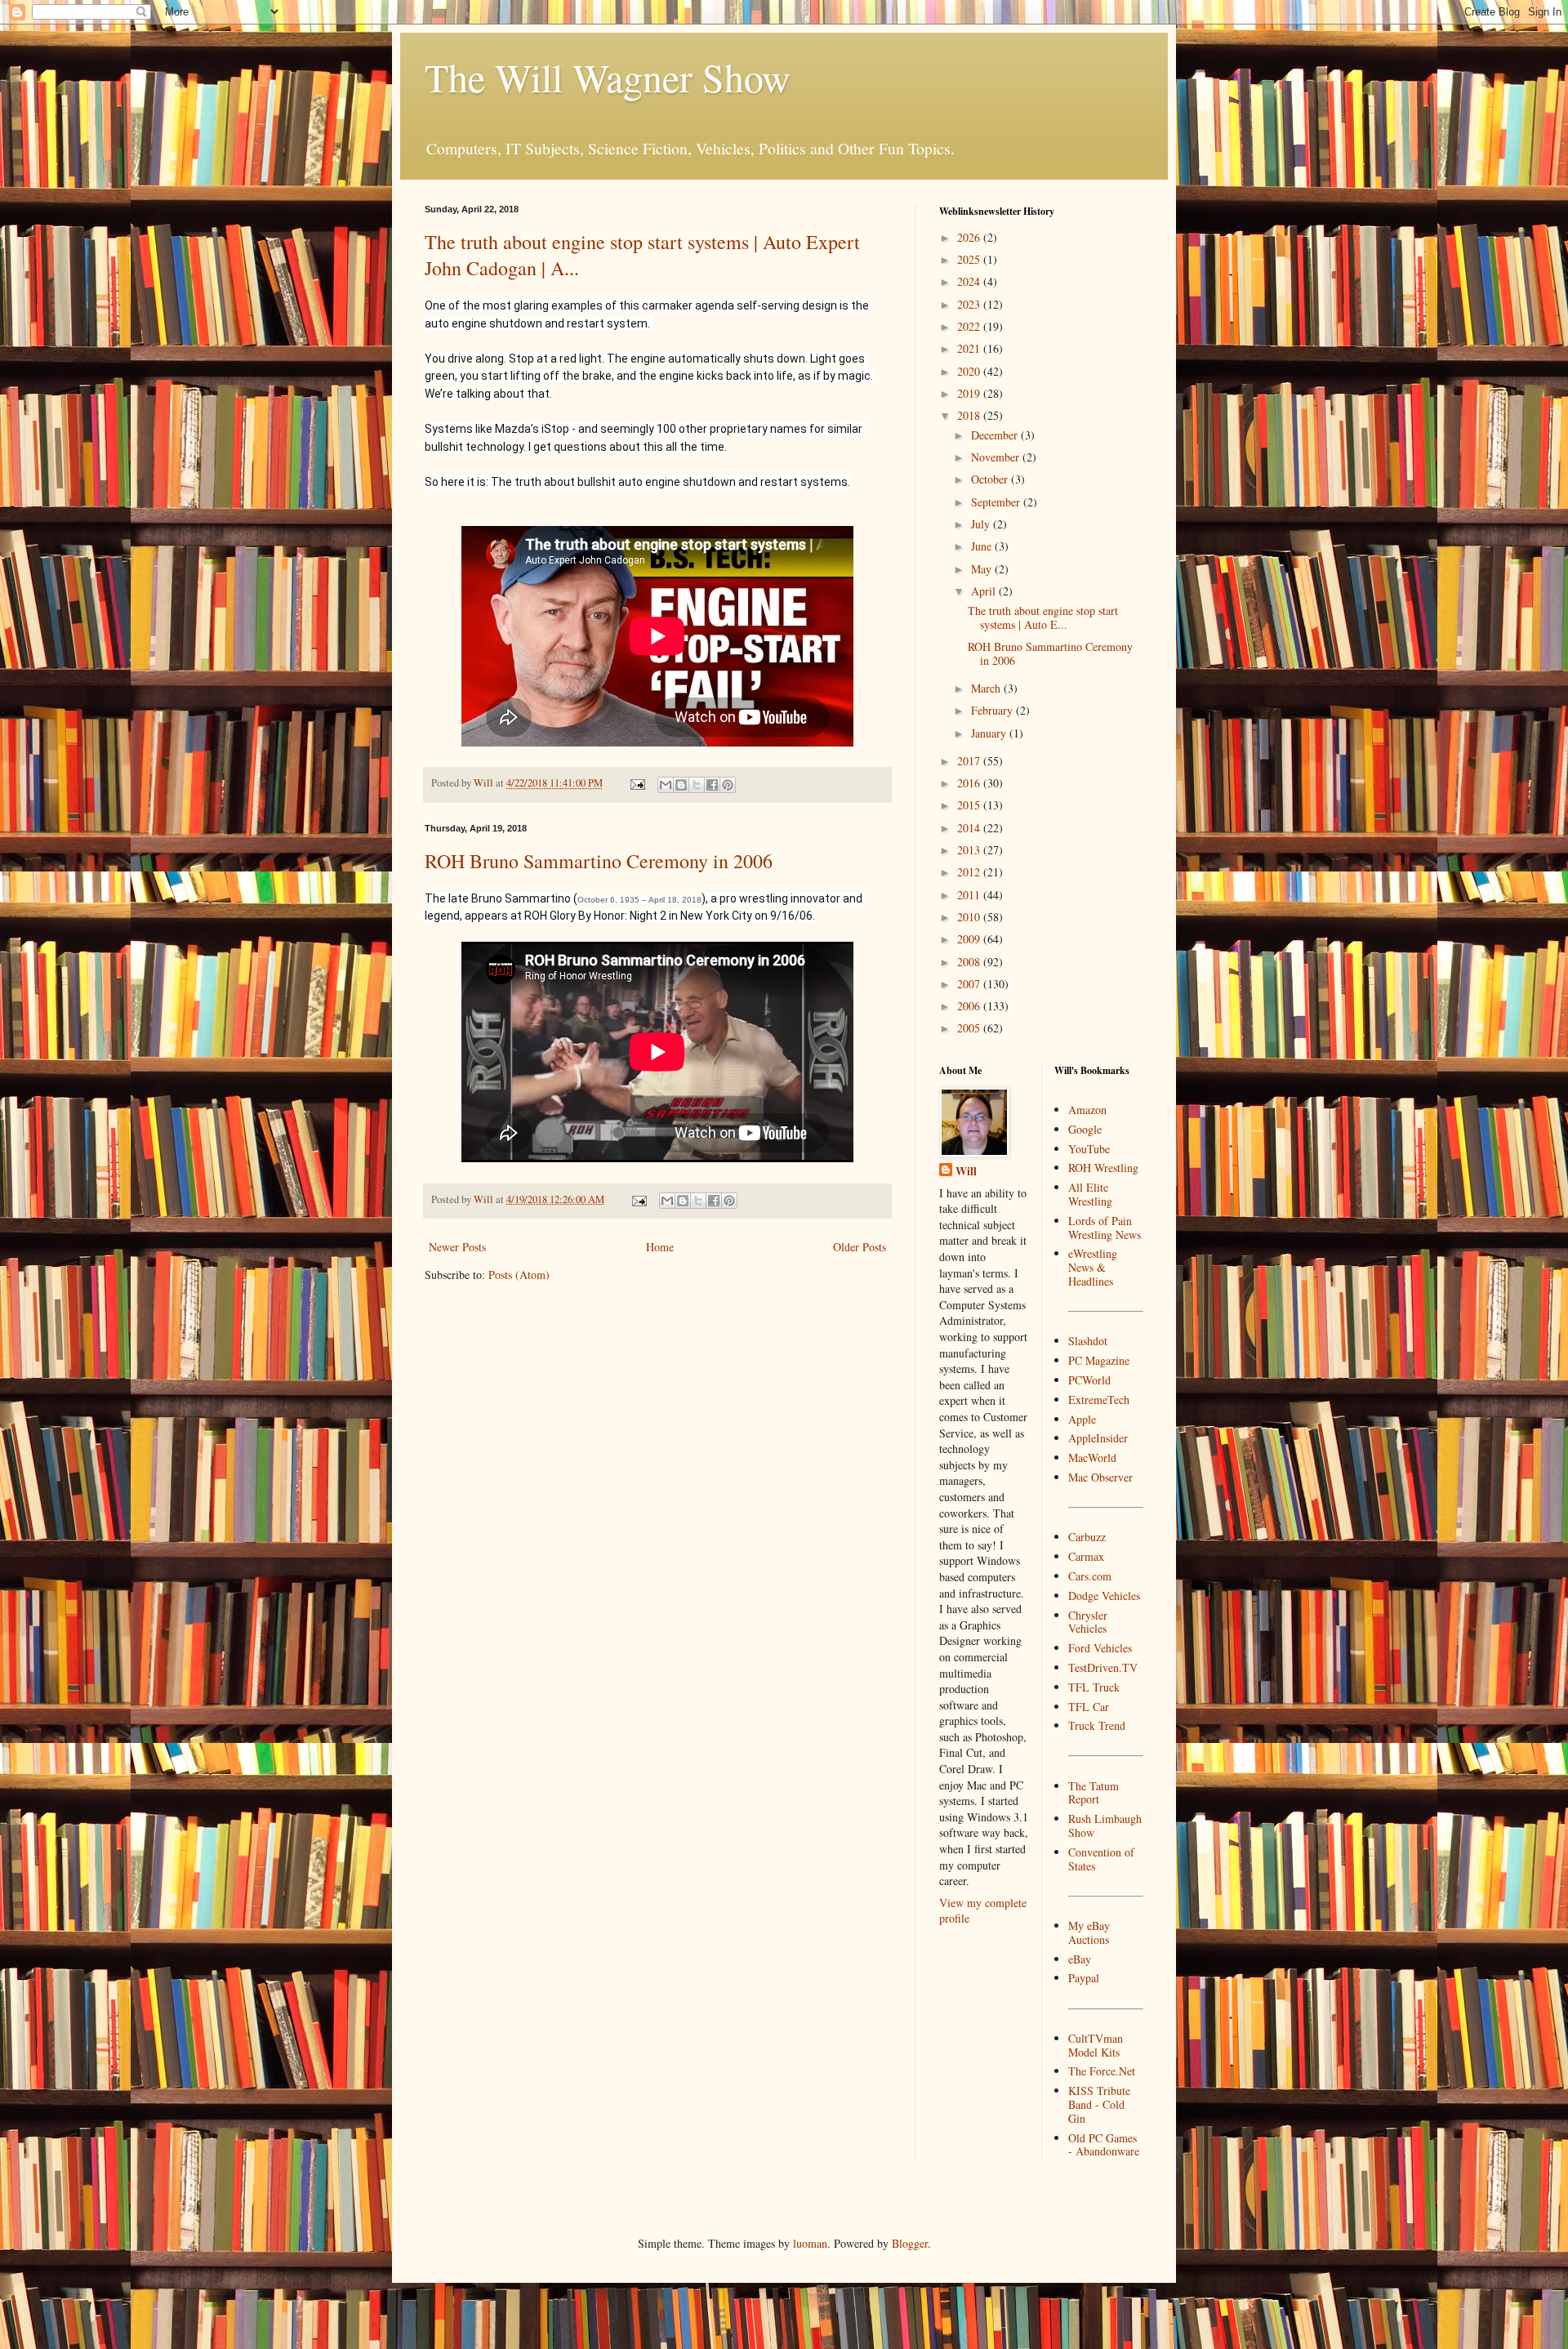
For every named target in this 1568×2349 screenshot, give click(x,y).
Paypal (1084, 1978)
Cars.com (1090, 1576)
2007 (970, 984)
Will (966, 1171)
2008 (970, 962)
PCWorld (1089, 1380)
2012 (970, 872)
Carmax (1086, 1556)
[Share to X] (697, 785)
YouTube (1089, 1149)
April (985, 591)
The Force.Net (1102, 2071)
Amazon (1087, 1110)
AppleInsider (1098, 1438)
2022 (970, 326)
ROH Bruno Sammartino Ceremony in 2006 (599, 861)
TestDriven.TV (1103, 1667)
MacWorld (1092, 1458)
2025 (970, 259)
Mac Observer (1100, 1477)
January (990, 733)
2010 (970, 917)
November (997, 457)
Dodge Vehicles (1104, 1596)
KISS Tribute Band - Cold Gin (1099, 2104)
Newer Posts (457, 1247)
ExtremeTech (1099, 1400)
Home (660, 1247)
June (983, 546)
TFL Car (1089, 1707)
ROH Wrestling (1103, 1168)
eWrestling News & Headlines (1093, 1267)
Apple (1082, 1419)
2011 (970, 895)
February (993, 710)
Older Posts (860, 1247)
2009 (970, 939)
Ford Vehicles (1100, 1648)
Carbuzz (1087, 1537)
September (997, 502)
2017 (970, 761)
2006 (970, 1006)
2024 (970, 281)
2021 (970, 348)
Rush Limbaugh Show (1105, 1825)
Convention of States (1101, 1859)
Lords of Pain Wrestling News (1105, 1228)
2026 (970, 237)
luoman (810, 2243)
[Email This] (666, 785)
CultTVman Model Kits (1096, 2045)
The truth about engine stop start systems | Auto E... (1043, 617)
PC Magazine (1099, 1360)
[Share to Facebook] (712, 785)
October (991, 479)
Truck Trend (1097, 1725)
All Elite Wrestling (1090, 1194)
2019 (970, 393)
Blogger (910, 2243)
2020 (970, 371)
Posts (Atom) (519, 1275)
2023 (970, 304)
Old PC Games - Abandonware (1104, 2145)
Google (1085, 1129)
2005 (970, 1028)
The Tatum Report (1094, 1793)
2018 (970, 415)
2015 (970, 805)
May (983, 569)
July (982, 524)
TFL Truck (1094, 1687)
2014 (970, 828)
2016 (970, 783)
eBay (1080, 1959)
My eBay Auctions (1089, 1932)
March (987, 688)
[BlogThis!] (681, 785)
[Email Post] (637, 783)
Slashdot (1088, 1341)
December (996, 435)
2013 (970, 850)
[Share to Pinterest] (728, 785)
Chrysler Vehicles (1088, 1622)
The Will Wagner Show (608, 77)
